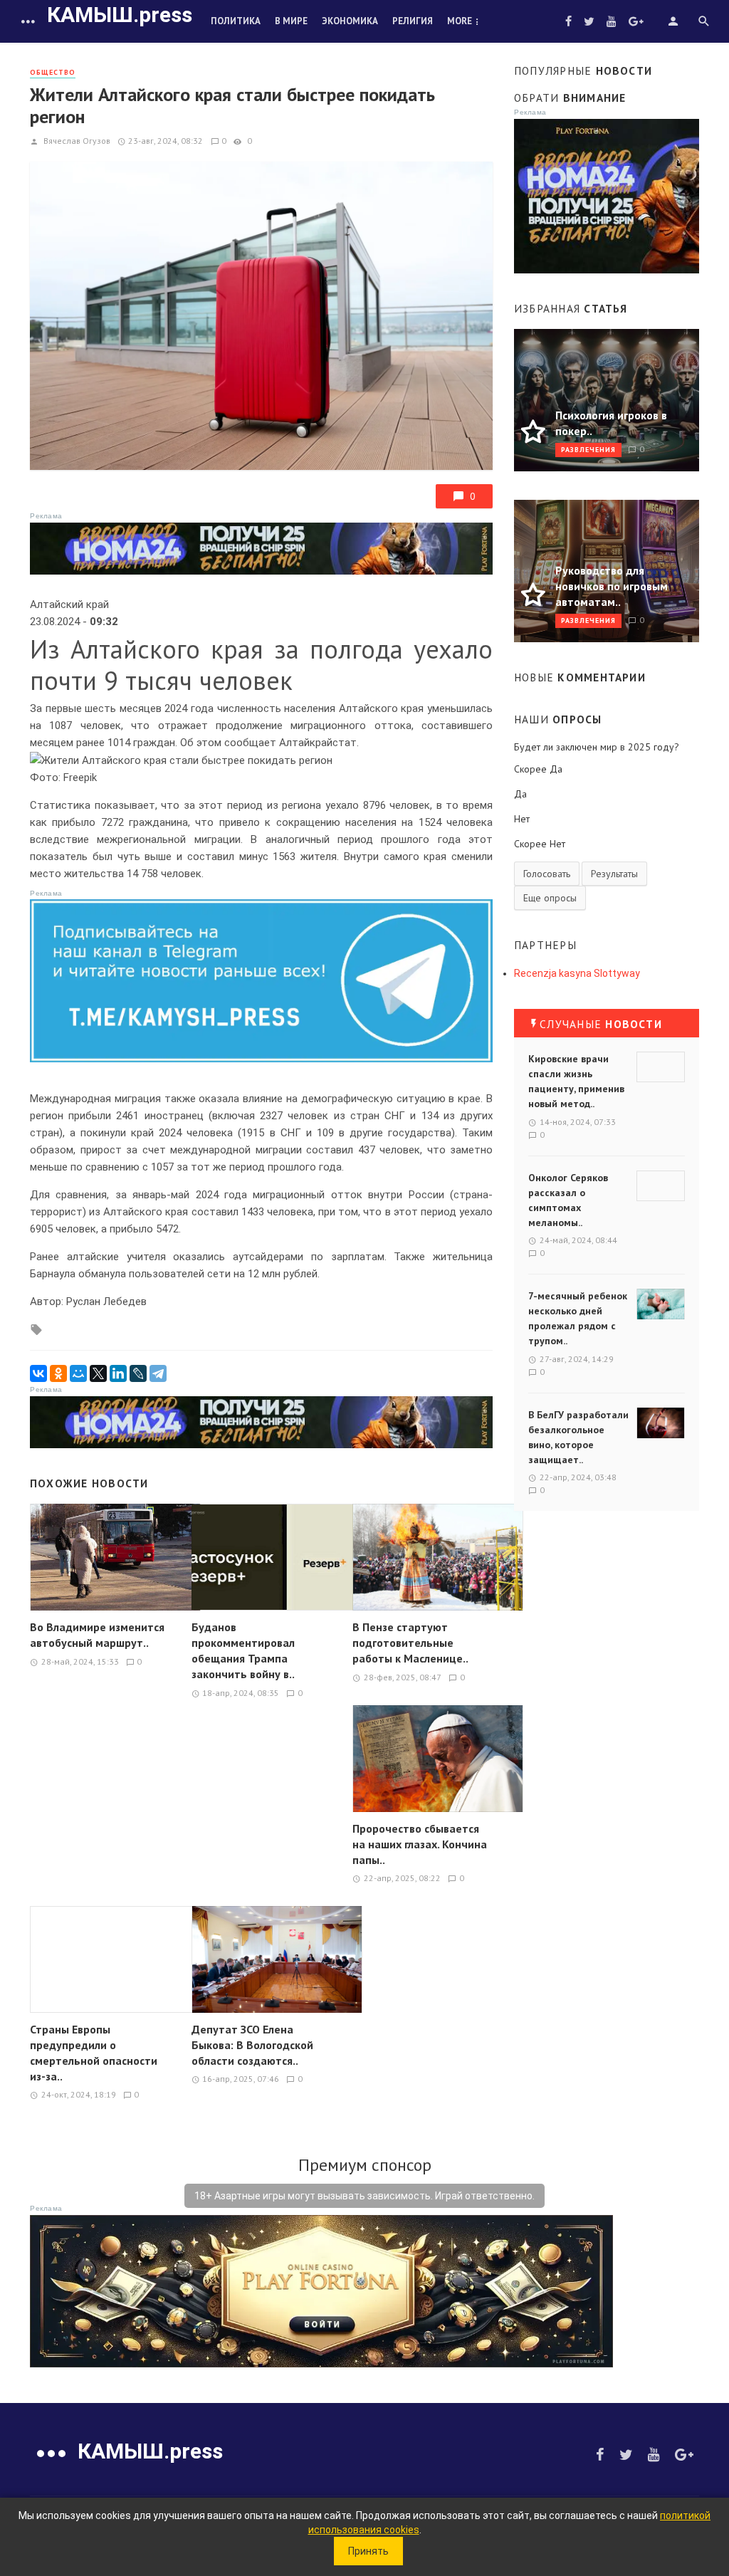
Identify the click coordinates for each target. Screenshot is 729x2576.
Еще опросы (550, 898)
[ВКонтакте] (38, 1373)
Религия (413, 21)
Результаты (614, 874)
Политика (236, 21)
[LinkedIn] (118, 1373)
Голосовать (547, 874)
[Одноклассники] (58, 1373)
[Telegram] (158, 1373)
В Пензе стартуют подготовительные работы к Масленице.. (410, 1643)
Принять (368, 2551)
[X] (98, 1373)
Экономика (350, 21)
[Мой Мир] (78, 1373)
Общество (53, 72)
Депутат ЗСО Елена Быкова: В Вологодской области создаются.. (252, 2045)
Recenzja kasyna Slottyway (577, 973)
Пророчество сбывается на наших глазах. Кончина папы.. (420, 1844)
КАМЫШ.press (120, 15)
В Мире (291, 21)
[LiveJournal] (138, 1373)
